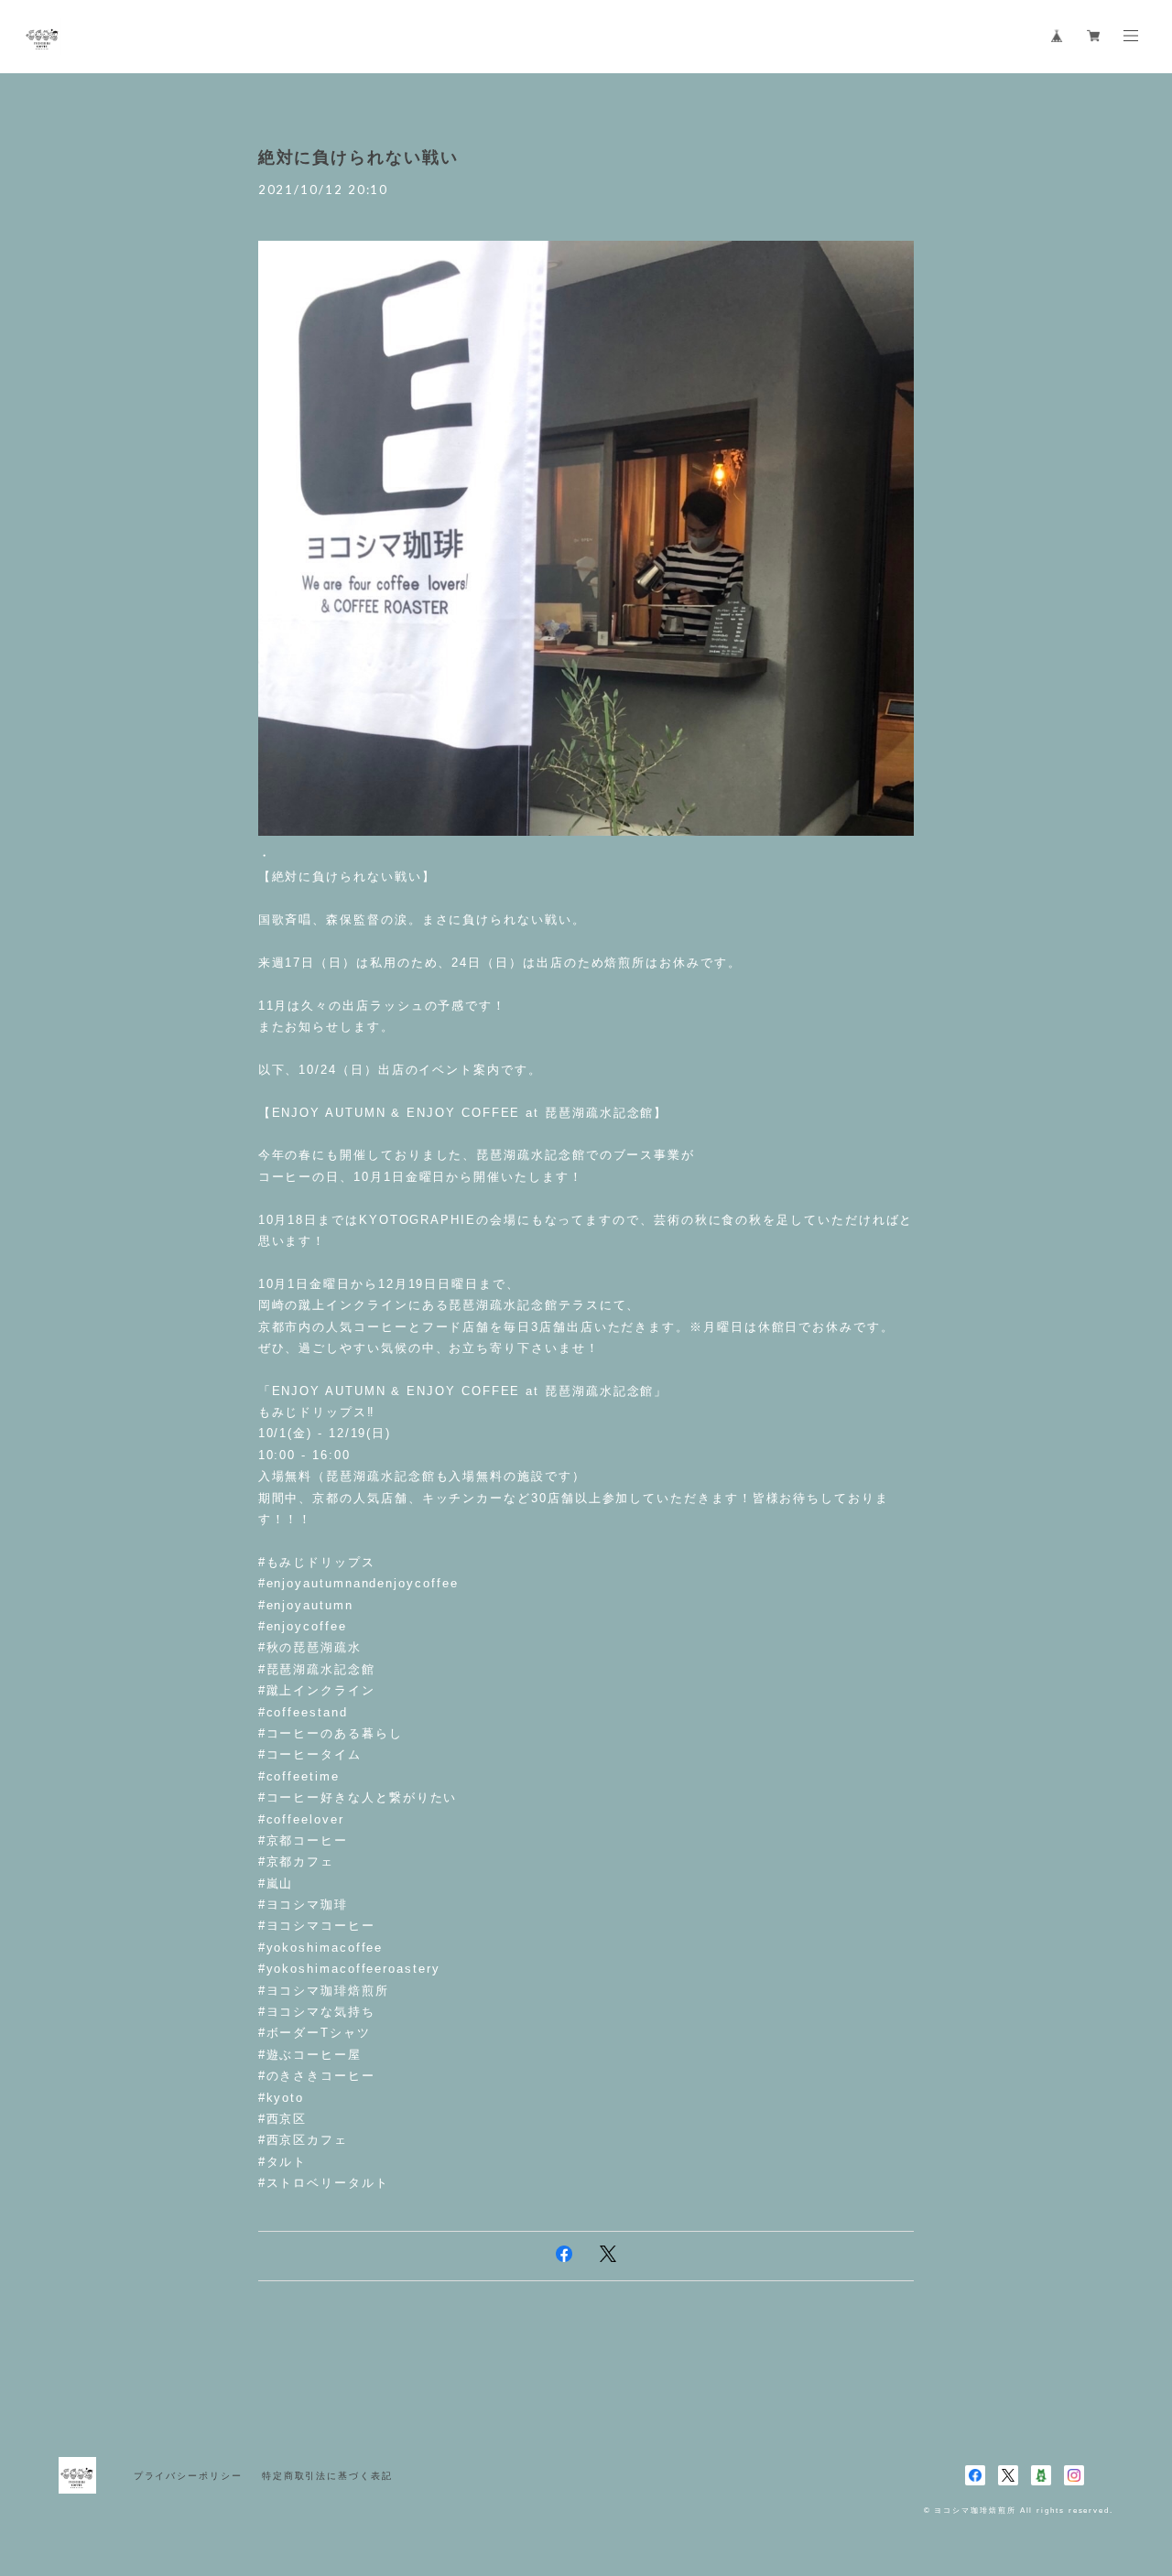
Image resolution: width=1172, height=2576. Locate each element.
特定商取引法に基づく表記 (327, 2476)
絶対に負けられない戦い (358, 157)
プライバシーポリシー (188, 2476)
